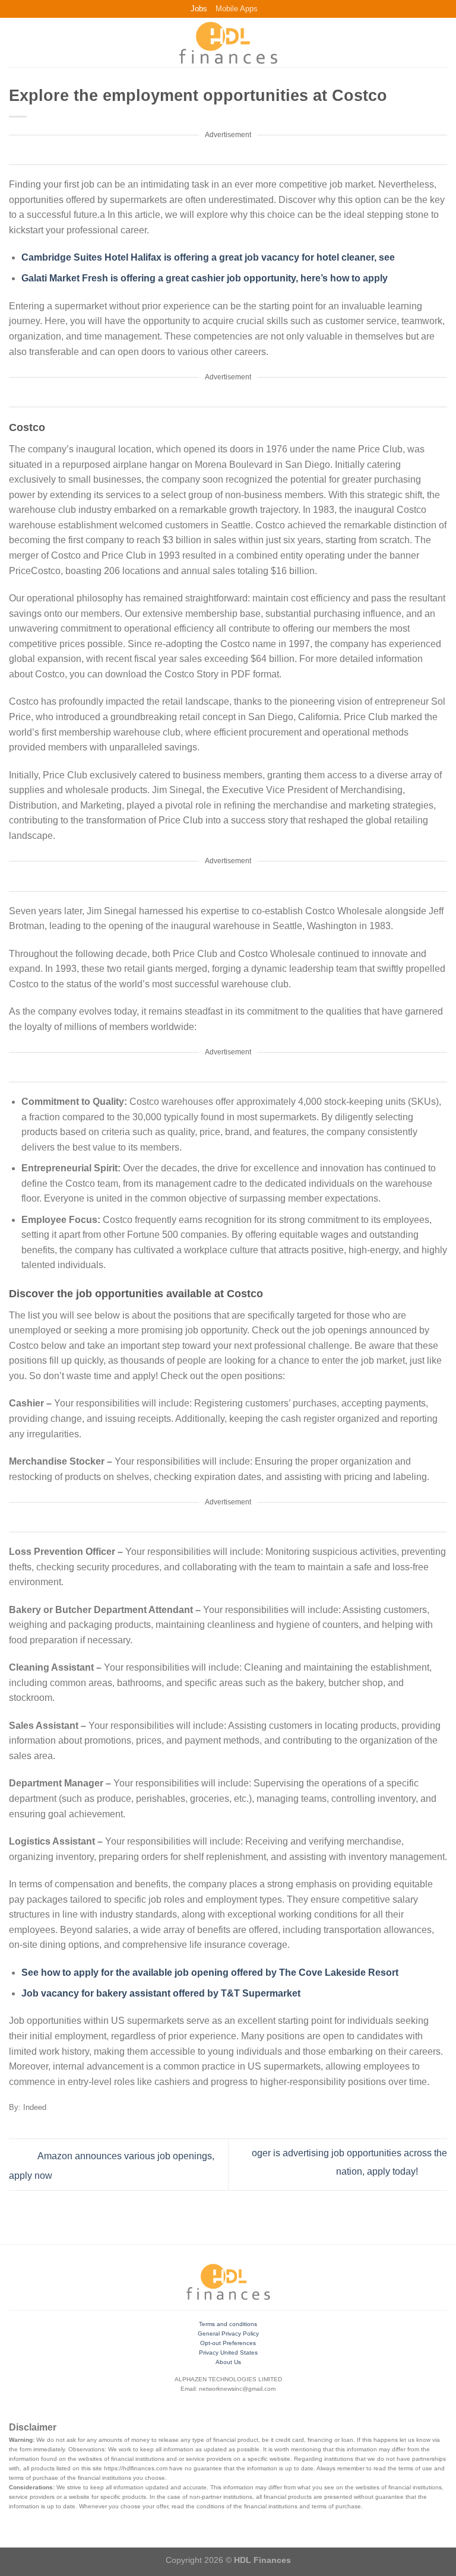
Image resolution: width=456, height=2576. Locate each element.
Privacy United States (228, 2352)
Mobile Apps (237, 9)
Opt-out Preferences (228, 2343)
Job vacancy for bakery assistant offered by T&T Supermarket (161, 1993)
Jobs (199, 9)
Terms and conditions (228, 2324)
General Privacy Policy (228, 2333)
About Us (228, 2362)
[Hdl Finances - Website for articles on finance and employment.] (228, 43)
